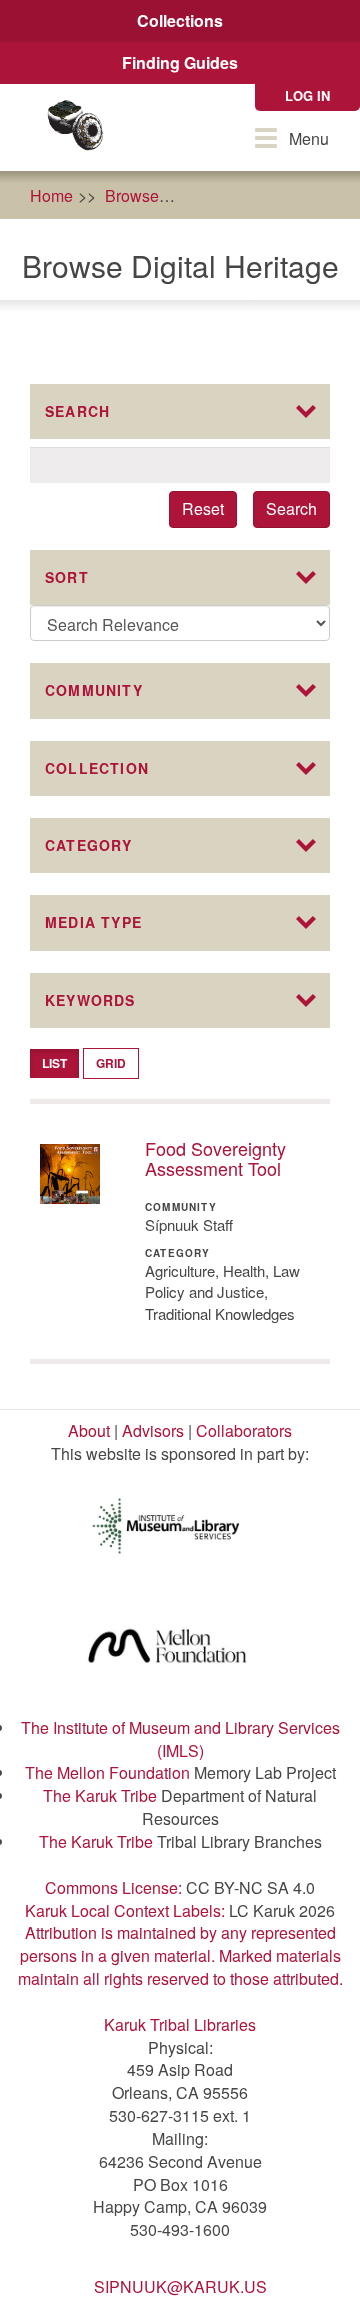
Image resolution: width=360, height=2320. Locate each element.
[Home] (75, 127)
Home (51, 195)
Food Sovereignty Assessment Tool (215, 1158)
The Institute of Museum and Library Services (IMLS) (180, 1739)
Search (291, 508)
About (89, 1430)
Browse (132, 195)
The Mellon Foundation (107, 1772)
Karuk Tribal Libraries (180, 2024)
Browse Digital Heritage (275, 195)
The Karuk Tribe (100, 1795)
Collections (180, 20)
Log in (307, 95)
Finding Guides (180, 62)
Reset (203, 508)
